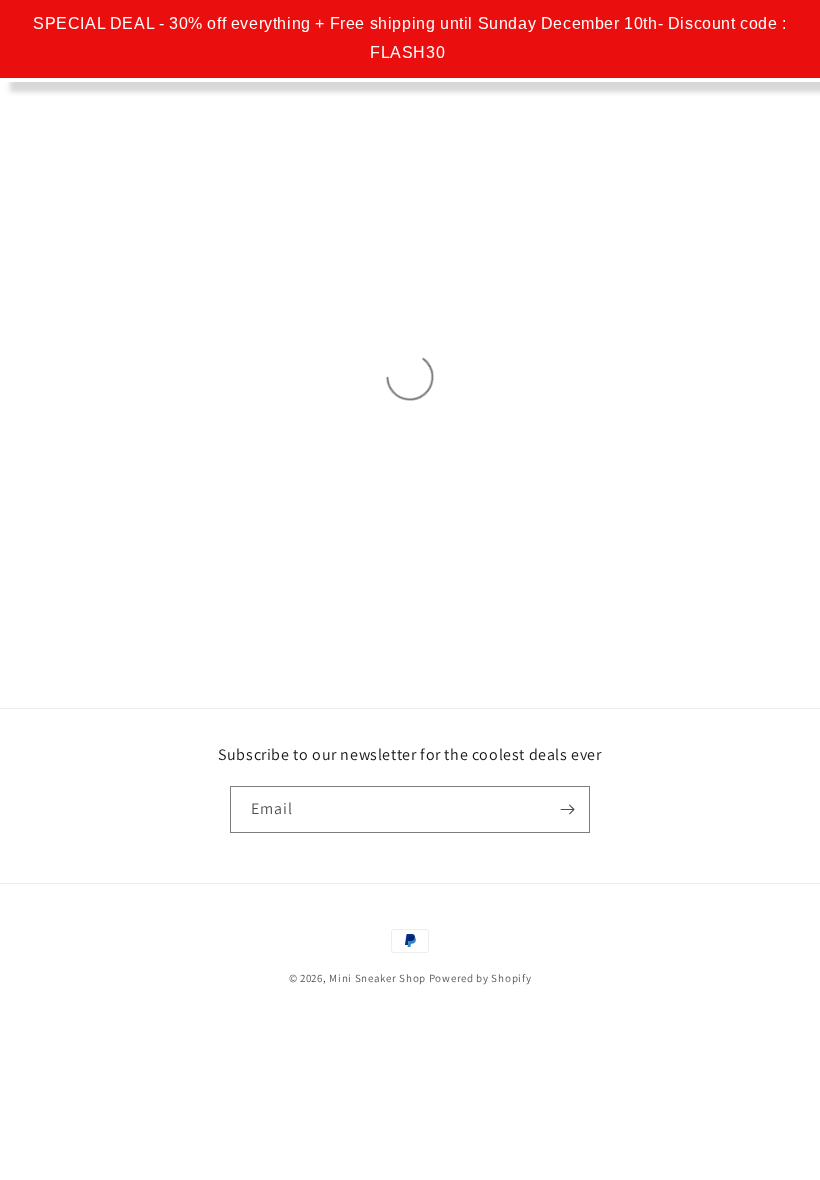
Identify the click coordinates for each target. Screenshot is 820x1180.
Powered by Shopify (480, 978)
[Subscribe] (567, 809)
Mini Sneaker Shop (377, 978)
